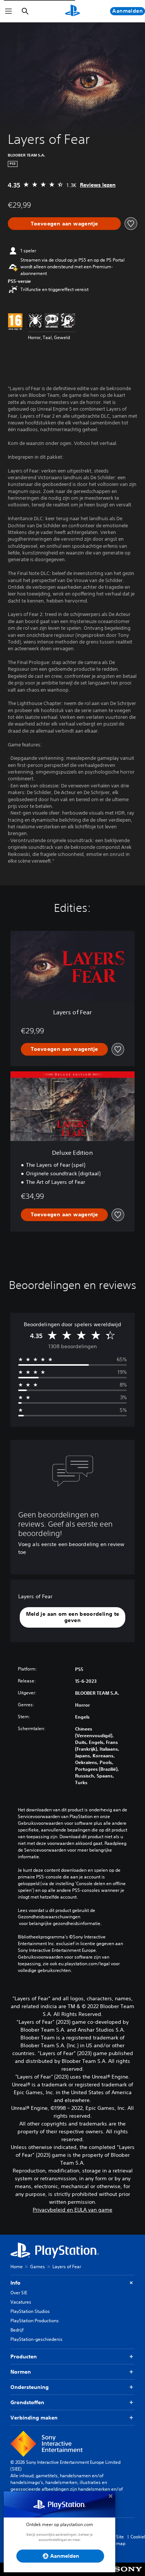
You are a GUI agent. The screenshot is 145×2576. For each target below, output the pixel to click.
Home (17, 2267)
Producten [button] (24, 2357)
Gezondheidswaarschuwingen (49, 1917)
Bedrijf (17, 2330)
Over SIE (19, 2293)
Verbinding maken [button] (34, 2418)
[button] (72, 1617)
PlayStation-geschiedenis (36, 2339)
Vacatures (21, 2302)
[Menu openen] (9, 11)
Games (38, 2267)
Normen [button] (21, 2372)
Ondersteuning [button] (30, 2387)
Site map (121, 2540)
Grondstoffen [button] (27, 2402)
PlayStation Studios (30, 2311)
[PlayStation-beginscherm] (72, 11)
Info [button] (15, 2283)
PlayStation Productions (35, 2321)
